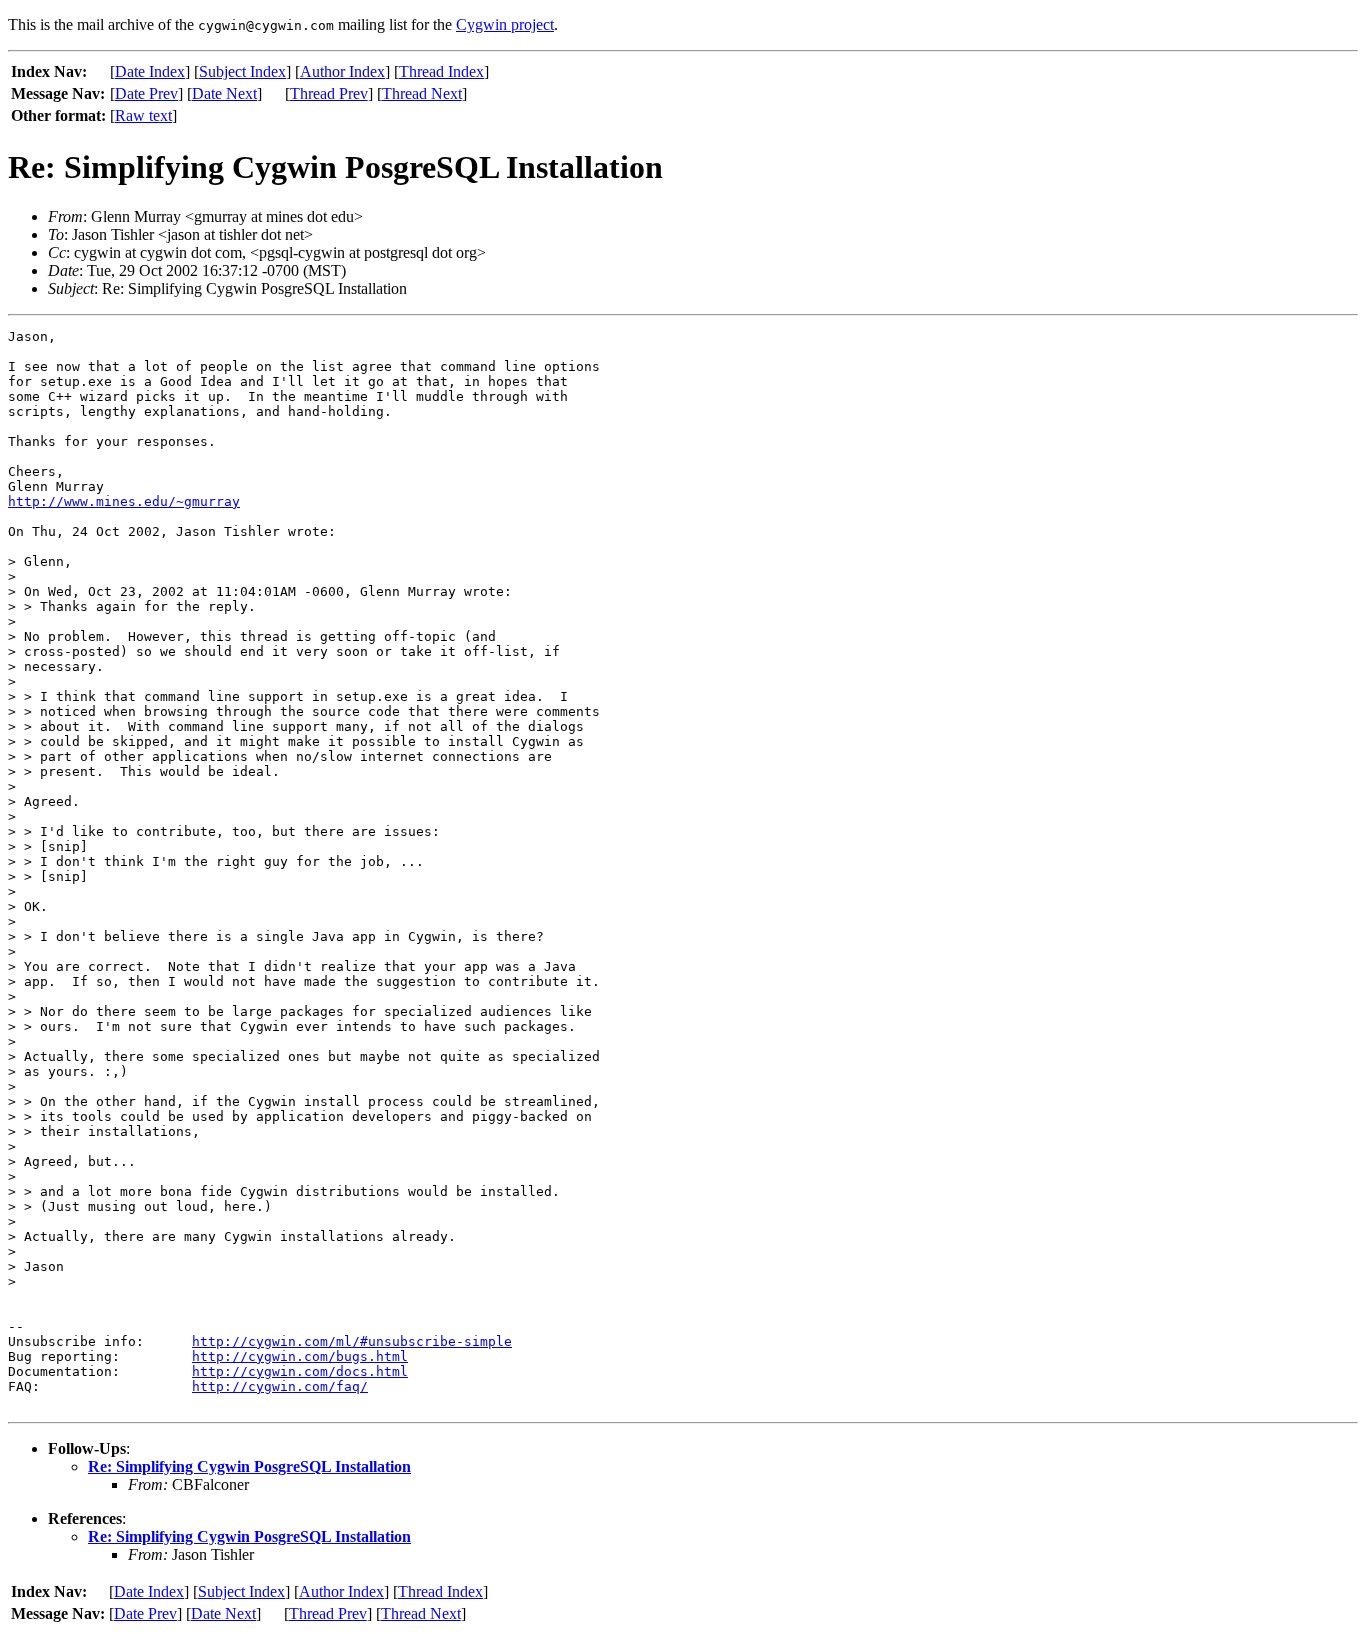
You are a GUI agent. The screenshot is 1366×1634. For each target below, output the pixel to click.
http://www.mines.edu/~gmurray (124, 501)
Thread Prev (329, 93)
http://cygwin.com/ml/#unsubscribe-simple (352, 1341)
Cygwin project (505, 24)
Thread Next (422, 93)
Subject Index (242, 71)
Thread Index (441, 71)
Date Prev (146, 93)
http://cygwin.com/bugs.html (300, 1356)
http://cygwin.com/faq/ (280, 1386)
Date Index (150, 71)
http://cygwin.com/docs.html (300, 1371)
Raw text (143, 115)
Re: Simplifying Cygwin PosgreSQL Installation (249, 1466)
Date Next (224, 93)
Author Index (342, 71)
